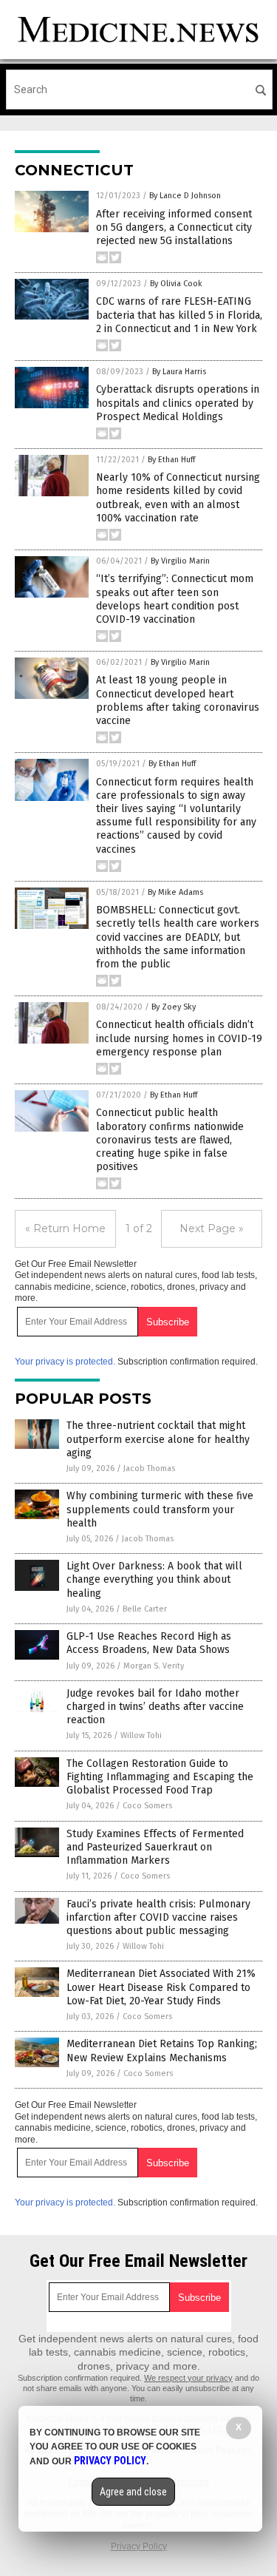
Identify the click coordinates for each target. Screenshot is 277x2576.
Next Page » (212, 1228)
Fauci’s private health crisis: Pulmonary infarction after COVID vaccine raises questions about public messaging (158, 1917)
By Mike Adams (175, 892)
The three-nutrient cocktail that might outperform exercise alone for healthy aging (158, 1439)
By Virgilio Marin (180, 561)
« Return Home (65, 1228)
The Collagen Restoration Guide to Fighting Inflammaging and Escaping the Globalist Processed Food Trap (160, 1777)
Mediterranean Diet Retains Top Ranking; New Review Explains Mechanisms (162, 2051)
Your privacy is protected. (65, 1362)
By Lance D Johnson (185, 196)
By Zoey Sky (174, 1007)
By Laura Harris (179, 372)
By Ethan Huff (171, 460)
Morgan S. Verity (154, 1666)
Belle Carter (145, 1609)
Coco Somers (147, 1806)
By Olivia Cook (176, 284)
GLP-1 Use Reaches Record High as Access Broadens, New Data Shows (149, 1643)
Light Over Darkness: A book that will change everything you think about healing (154, 1579)
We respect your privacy (188, 2378)
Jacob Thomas (149, 1468)
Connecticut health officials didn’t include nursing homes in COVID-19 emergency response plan (179, 1038)
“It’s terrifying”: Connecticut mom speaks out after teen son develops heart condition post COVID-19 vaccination (175, 599)
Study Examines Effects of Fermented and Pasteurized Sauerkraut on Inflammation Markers (155, 1847)
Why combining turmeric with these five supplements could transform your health (160, 1509)
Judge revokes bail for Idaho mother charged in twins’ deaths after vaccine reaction (155, 1707)
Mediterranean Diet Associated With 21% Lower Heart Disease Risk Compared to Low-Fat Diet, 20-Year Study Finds (161, 1987)
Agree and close (133, 2492)
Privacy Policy (139, 2546)
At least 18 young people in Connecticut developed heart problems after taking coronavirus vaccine (178, 700)
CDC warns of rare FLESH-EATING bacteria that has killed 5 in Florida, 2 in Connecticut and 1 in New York (179, 315)
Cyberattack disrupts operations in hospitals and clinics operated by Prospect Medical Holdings (178, 403)
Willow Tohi (141, 1735)
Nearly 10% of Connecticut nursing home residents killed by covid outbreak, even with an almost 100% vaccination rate (178, 498)
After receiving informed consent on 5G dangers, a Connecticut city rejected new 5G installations (174, 227)
